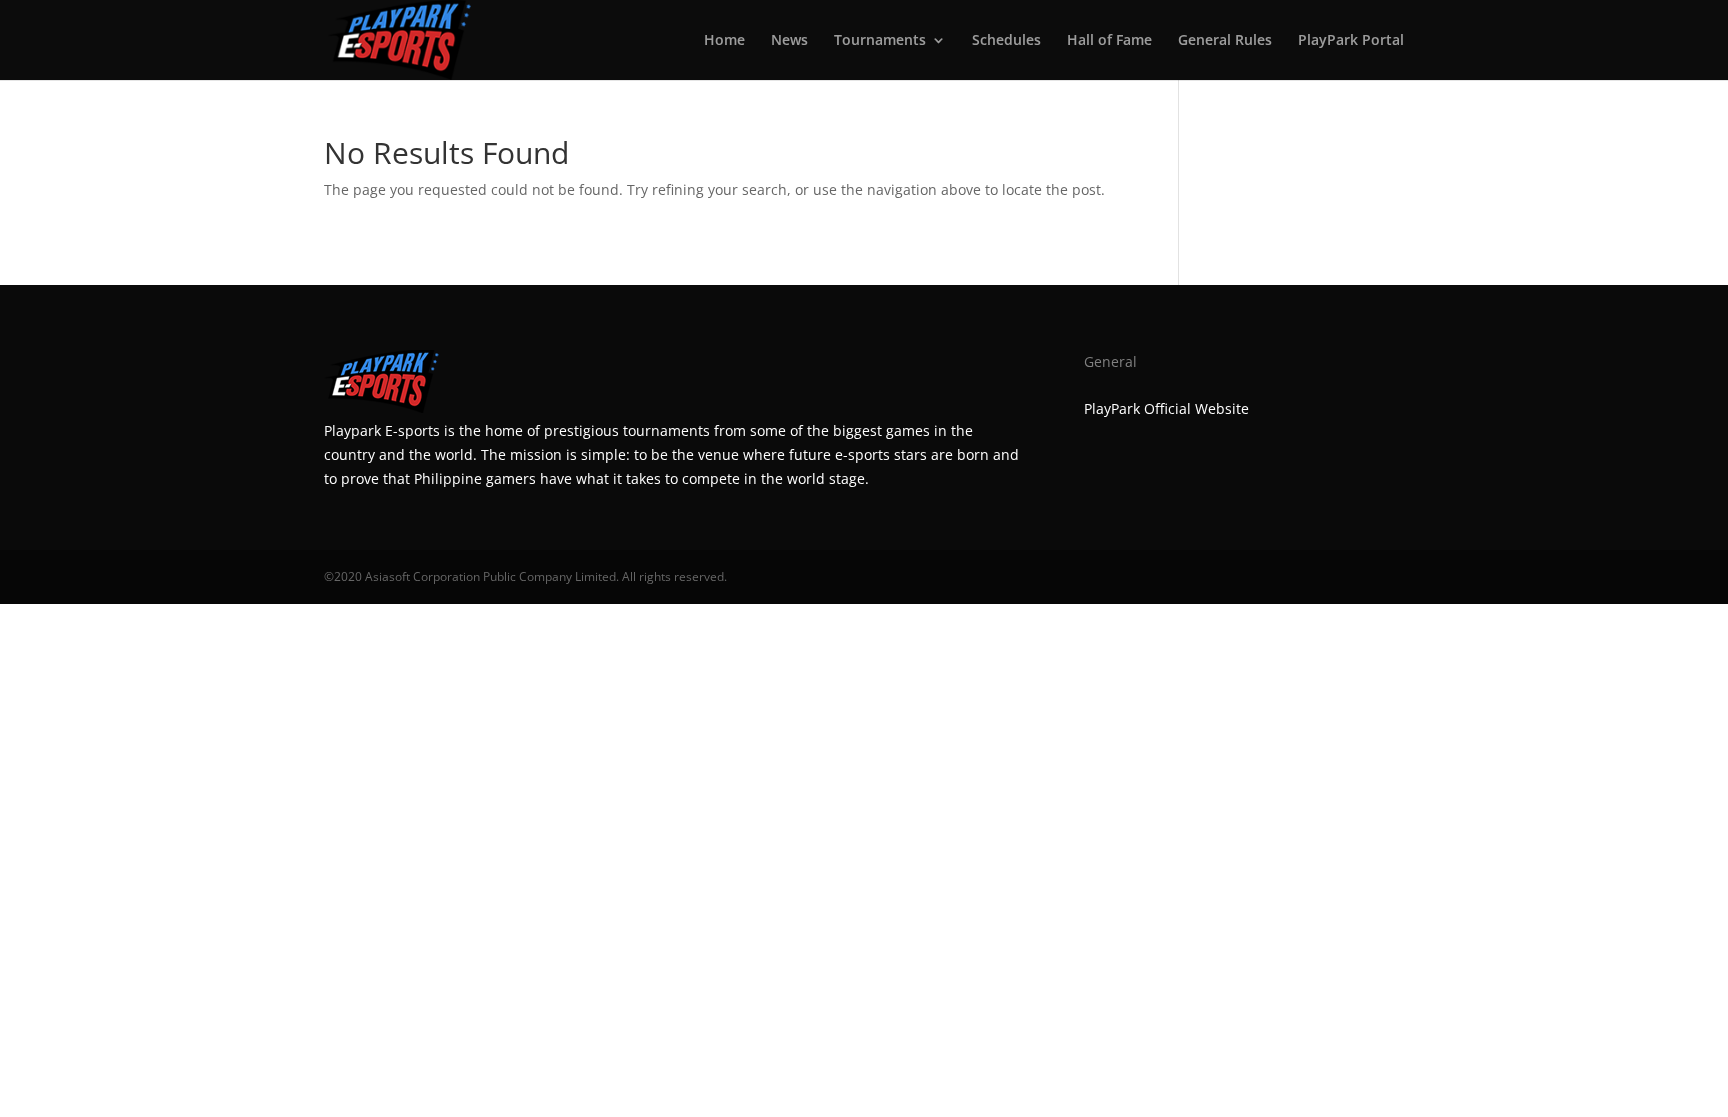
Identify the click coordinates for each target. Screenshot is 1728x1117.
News (789, 41)
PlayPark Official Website (1166, 408)
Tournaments (880, 41)
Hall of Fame (1109, 41)
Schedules (1006, 41)
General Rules (1225, 41)
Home (724, 41)
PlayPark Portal (1351, 41)
